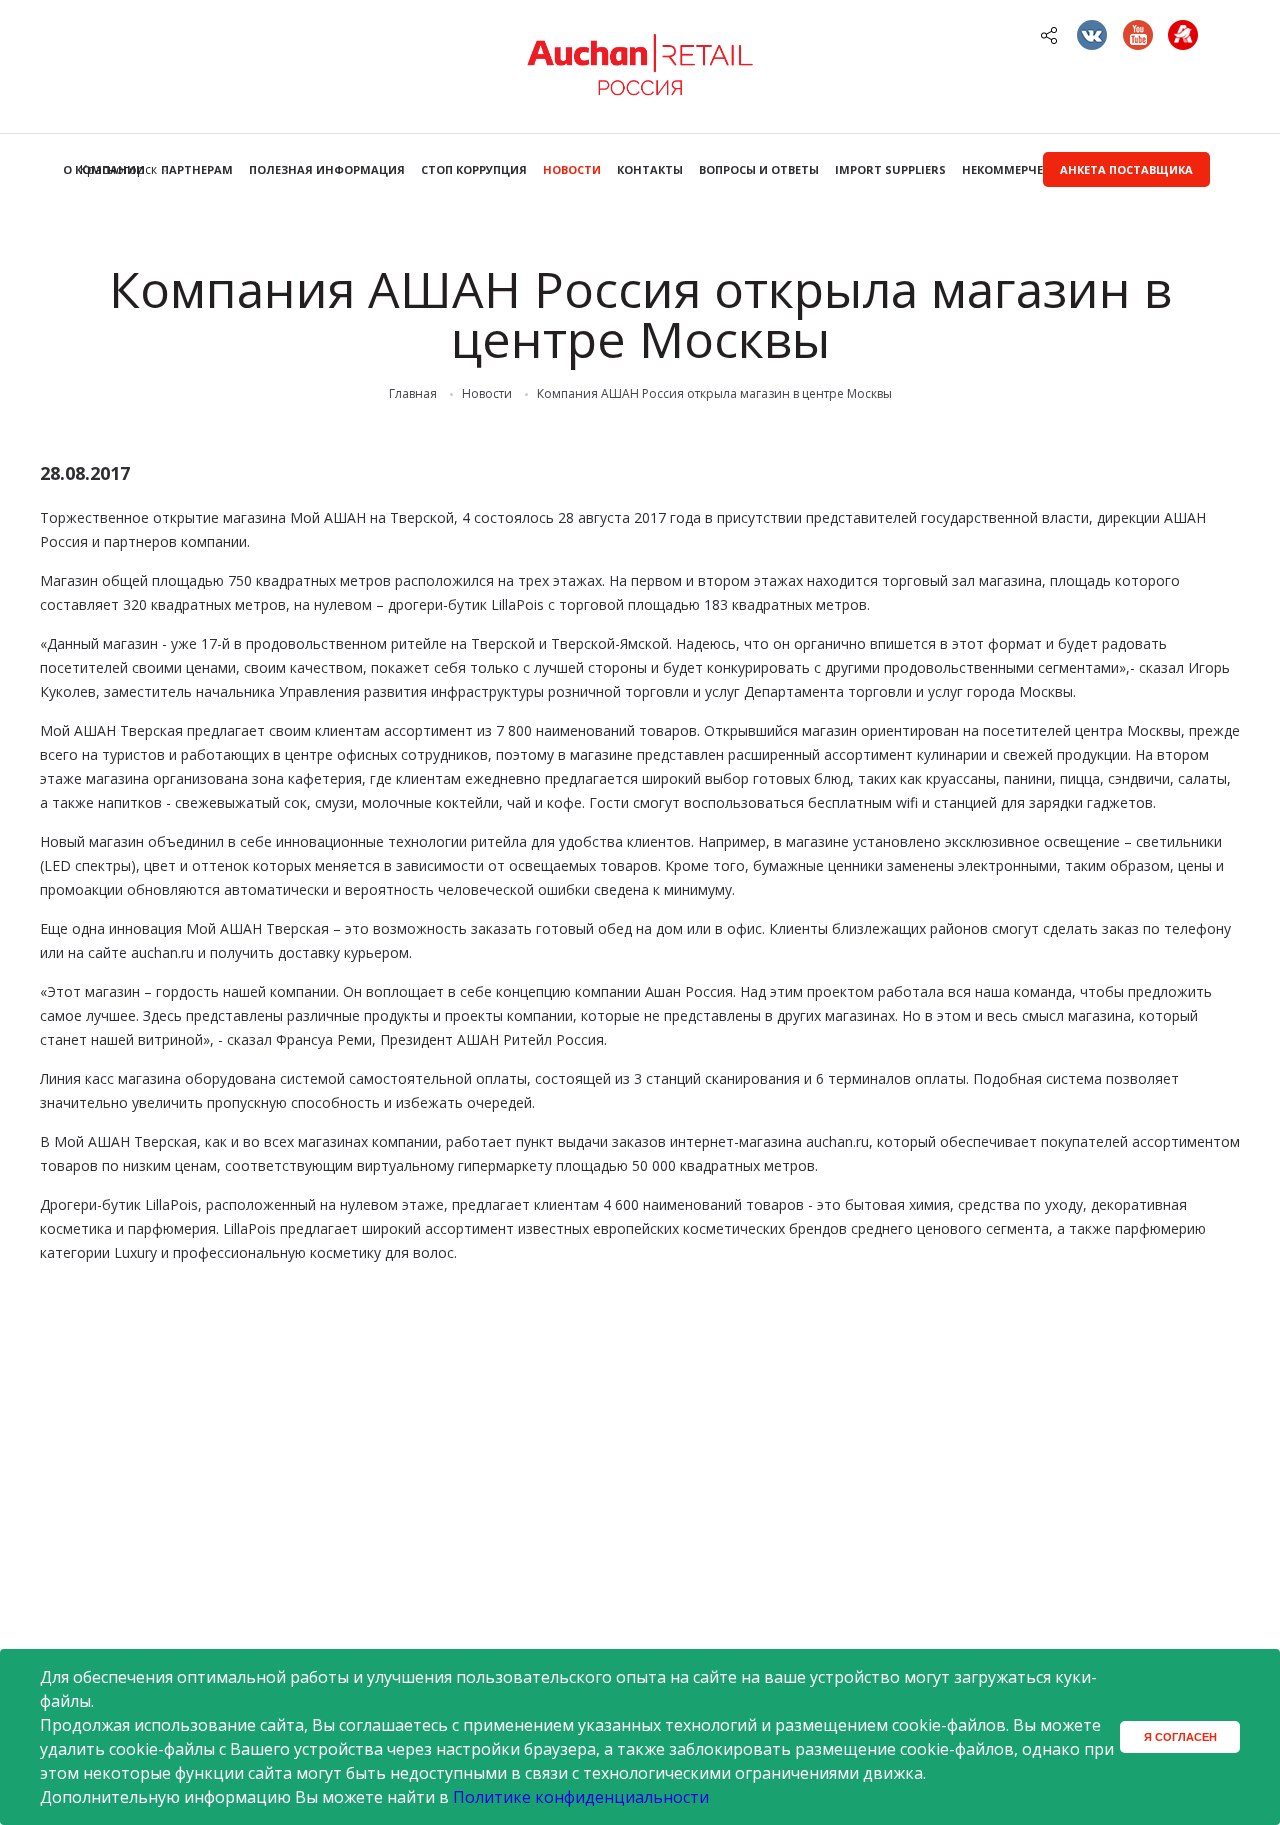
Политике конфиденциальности (581, 1797)
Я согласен (1180, 1737)
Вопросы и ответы (759, 169)
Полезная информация (327, 169)
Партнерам (197, 169)
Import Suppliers (890, 169)
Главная (413, 394)
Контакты (650, 169)
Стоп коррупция (474, 169)
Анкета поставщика (1126, 169)
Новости (572, 169)
